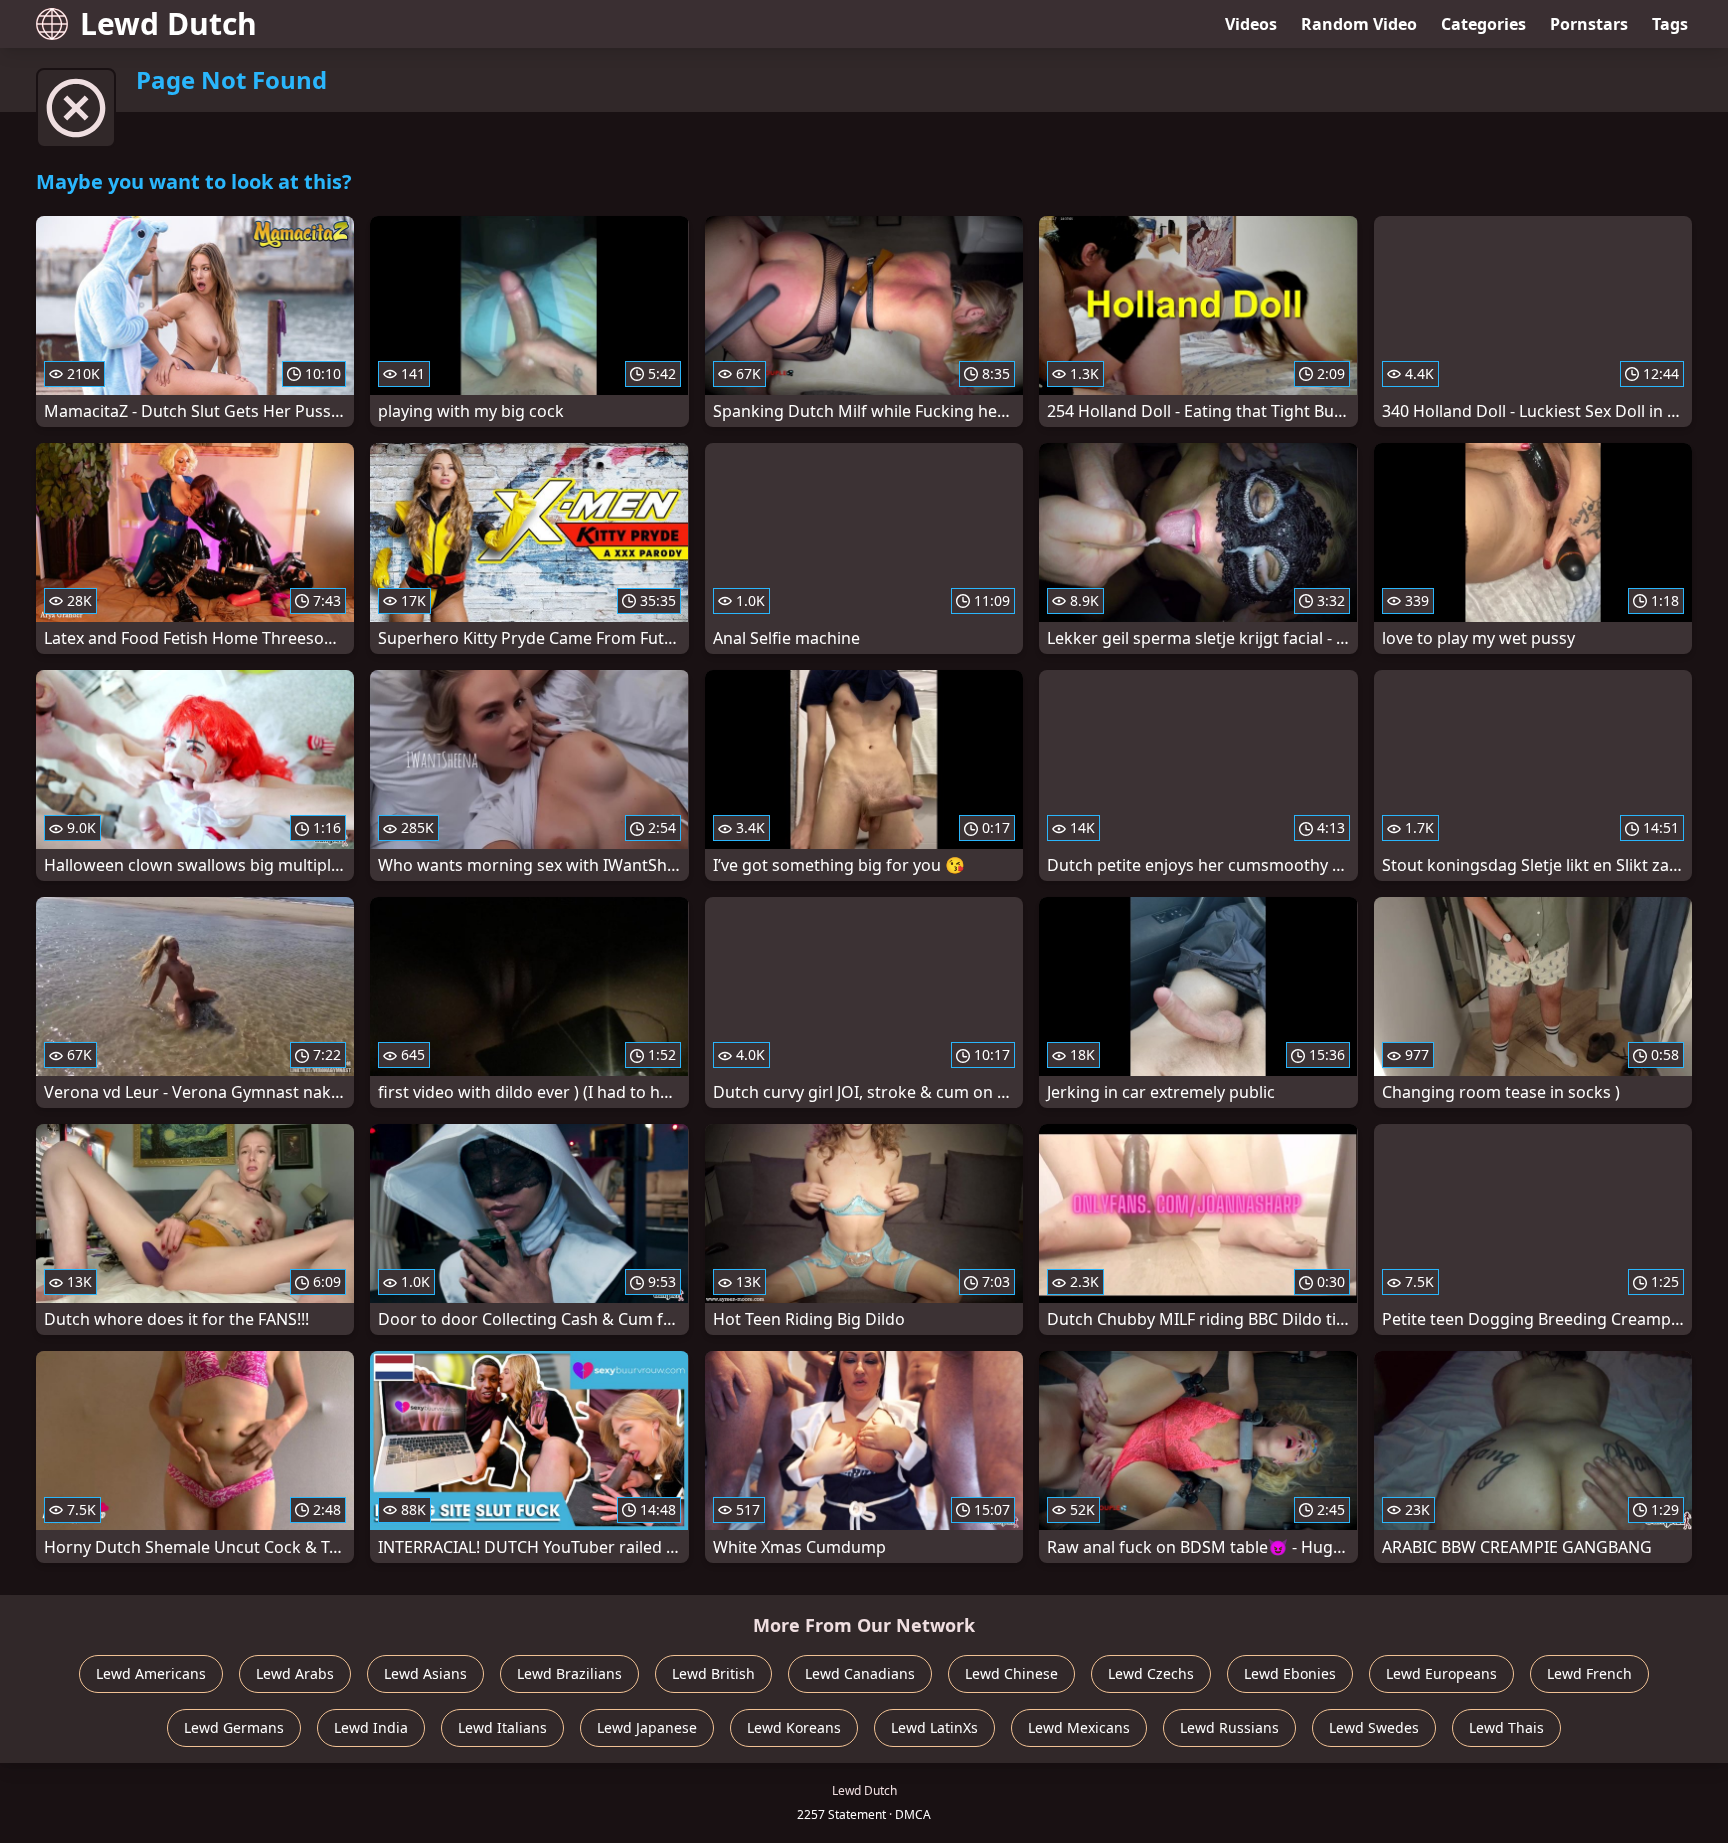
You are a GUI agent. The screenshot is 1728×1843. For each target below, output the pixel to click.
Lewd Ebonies (1290, 1673)
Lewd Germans (234, 1727)
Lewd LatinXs (934, 1727)
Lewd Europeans (1441, 1673)
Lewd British (713, 1673)
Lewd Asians (425, 1673)
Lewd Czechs (1151, 1673)
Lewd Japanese (647, 1727)
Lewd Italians (502, 1727)
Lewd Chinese (1011, 1673)
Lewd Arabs (295, 1673)
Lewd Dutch (168, 23)
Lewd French (1589, 1673)
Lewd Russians (1229, 1727)
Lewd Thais (1506, 1727)
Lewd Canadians (860, 1673)
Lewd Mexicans (1079, 1727)
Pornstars (1589, 24)
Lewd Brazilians (569, 1673)
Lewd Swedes (1374, 1727)
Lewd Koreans (794, 1727)
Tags (1670, 24)
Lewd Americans (151, 1673)
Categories (1483, 24)
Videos (1251, 24)
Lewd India (371, 1727)
